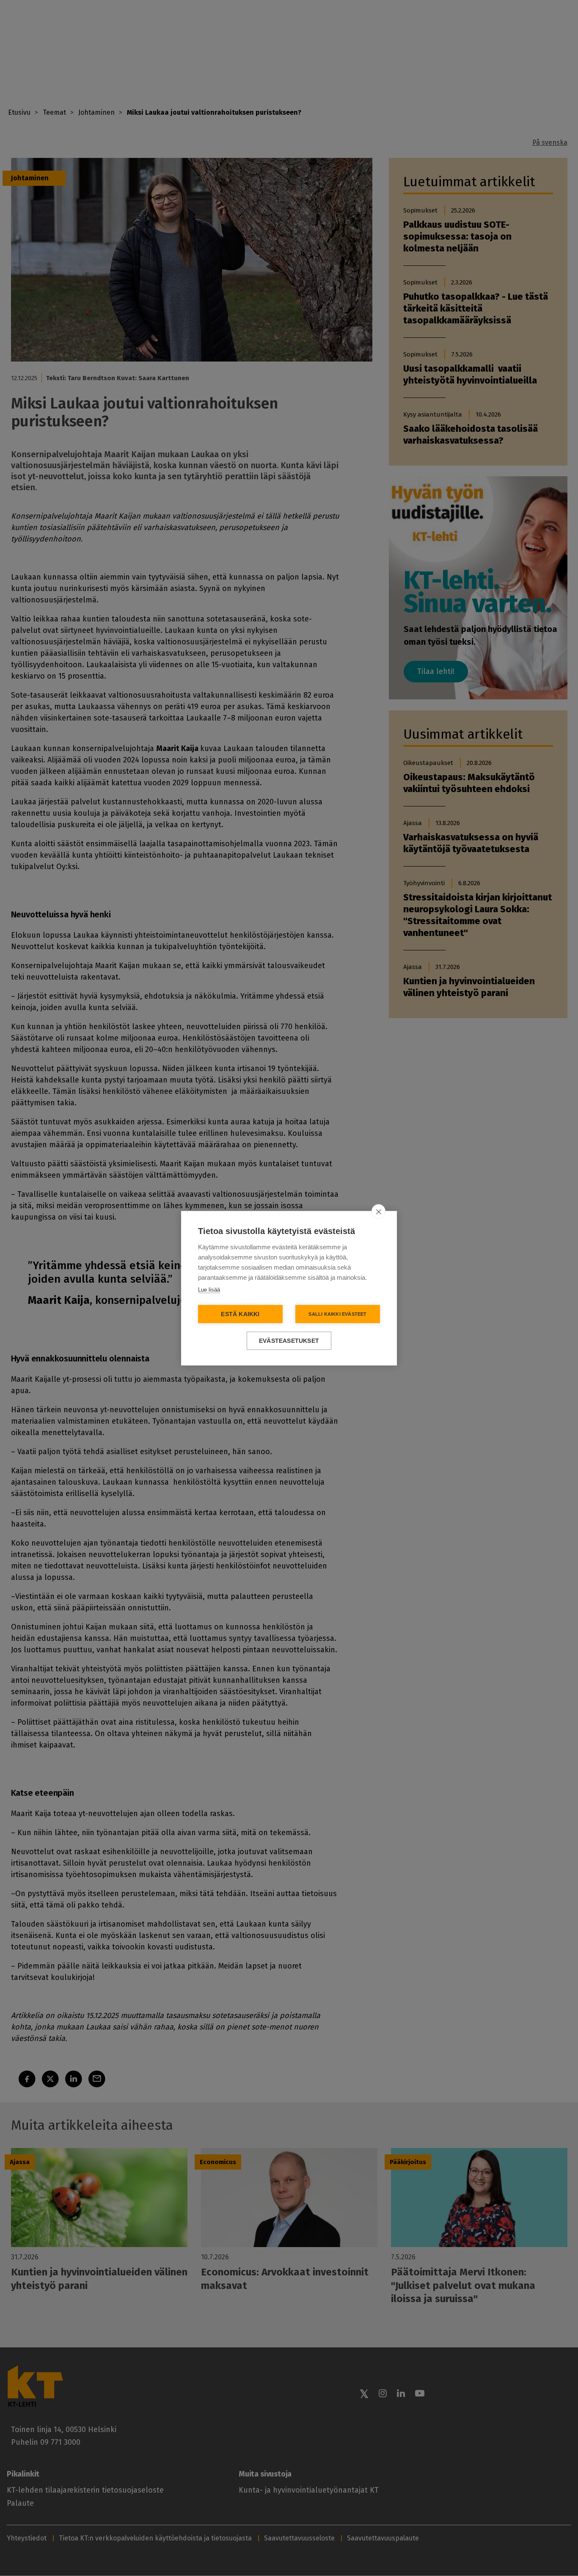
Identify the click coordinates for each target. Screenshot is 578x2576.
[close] (378, 1211)
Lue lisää (209, 1289)
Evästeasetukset (289, 1340)
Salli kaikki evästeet (337, 1314)
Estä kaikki (240, 1314)
